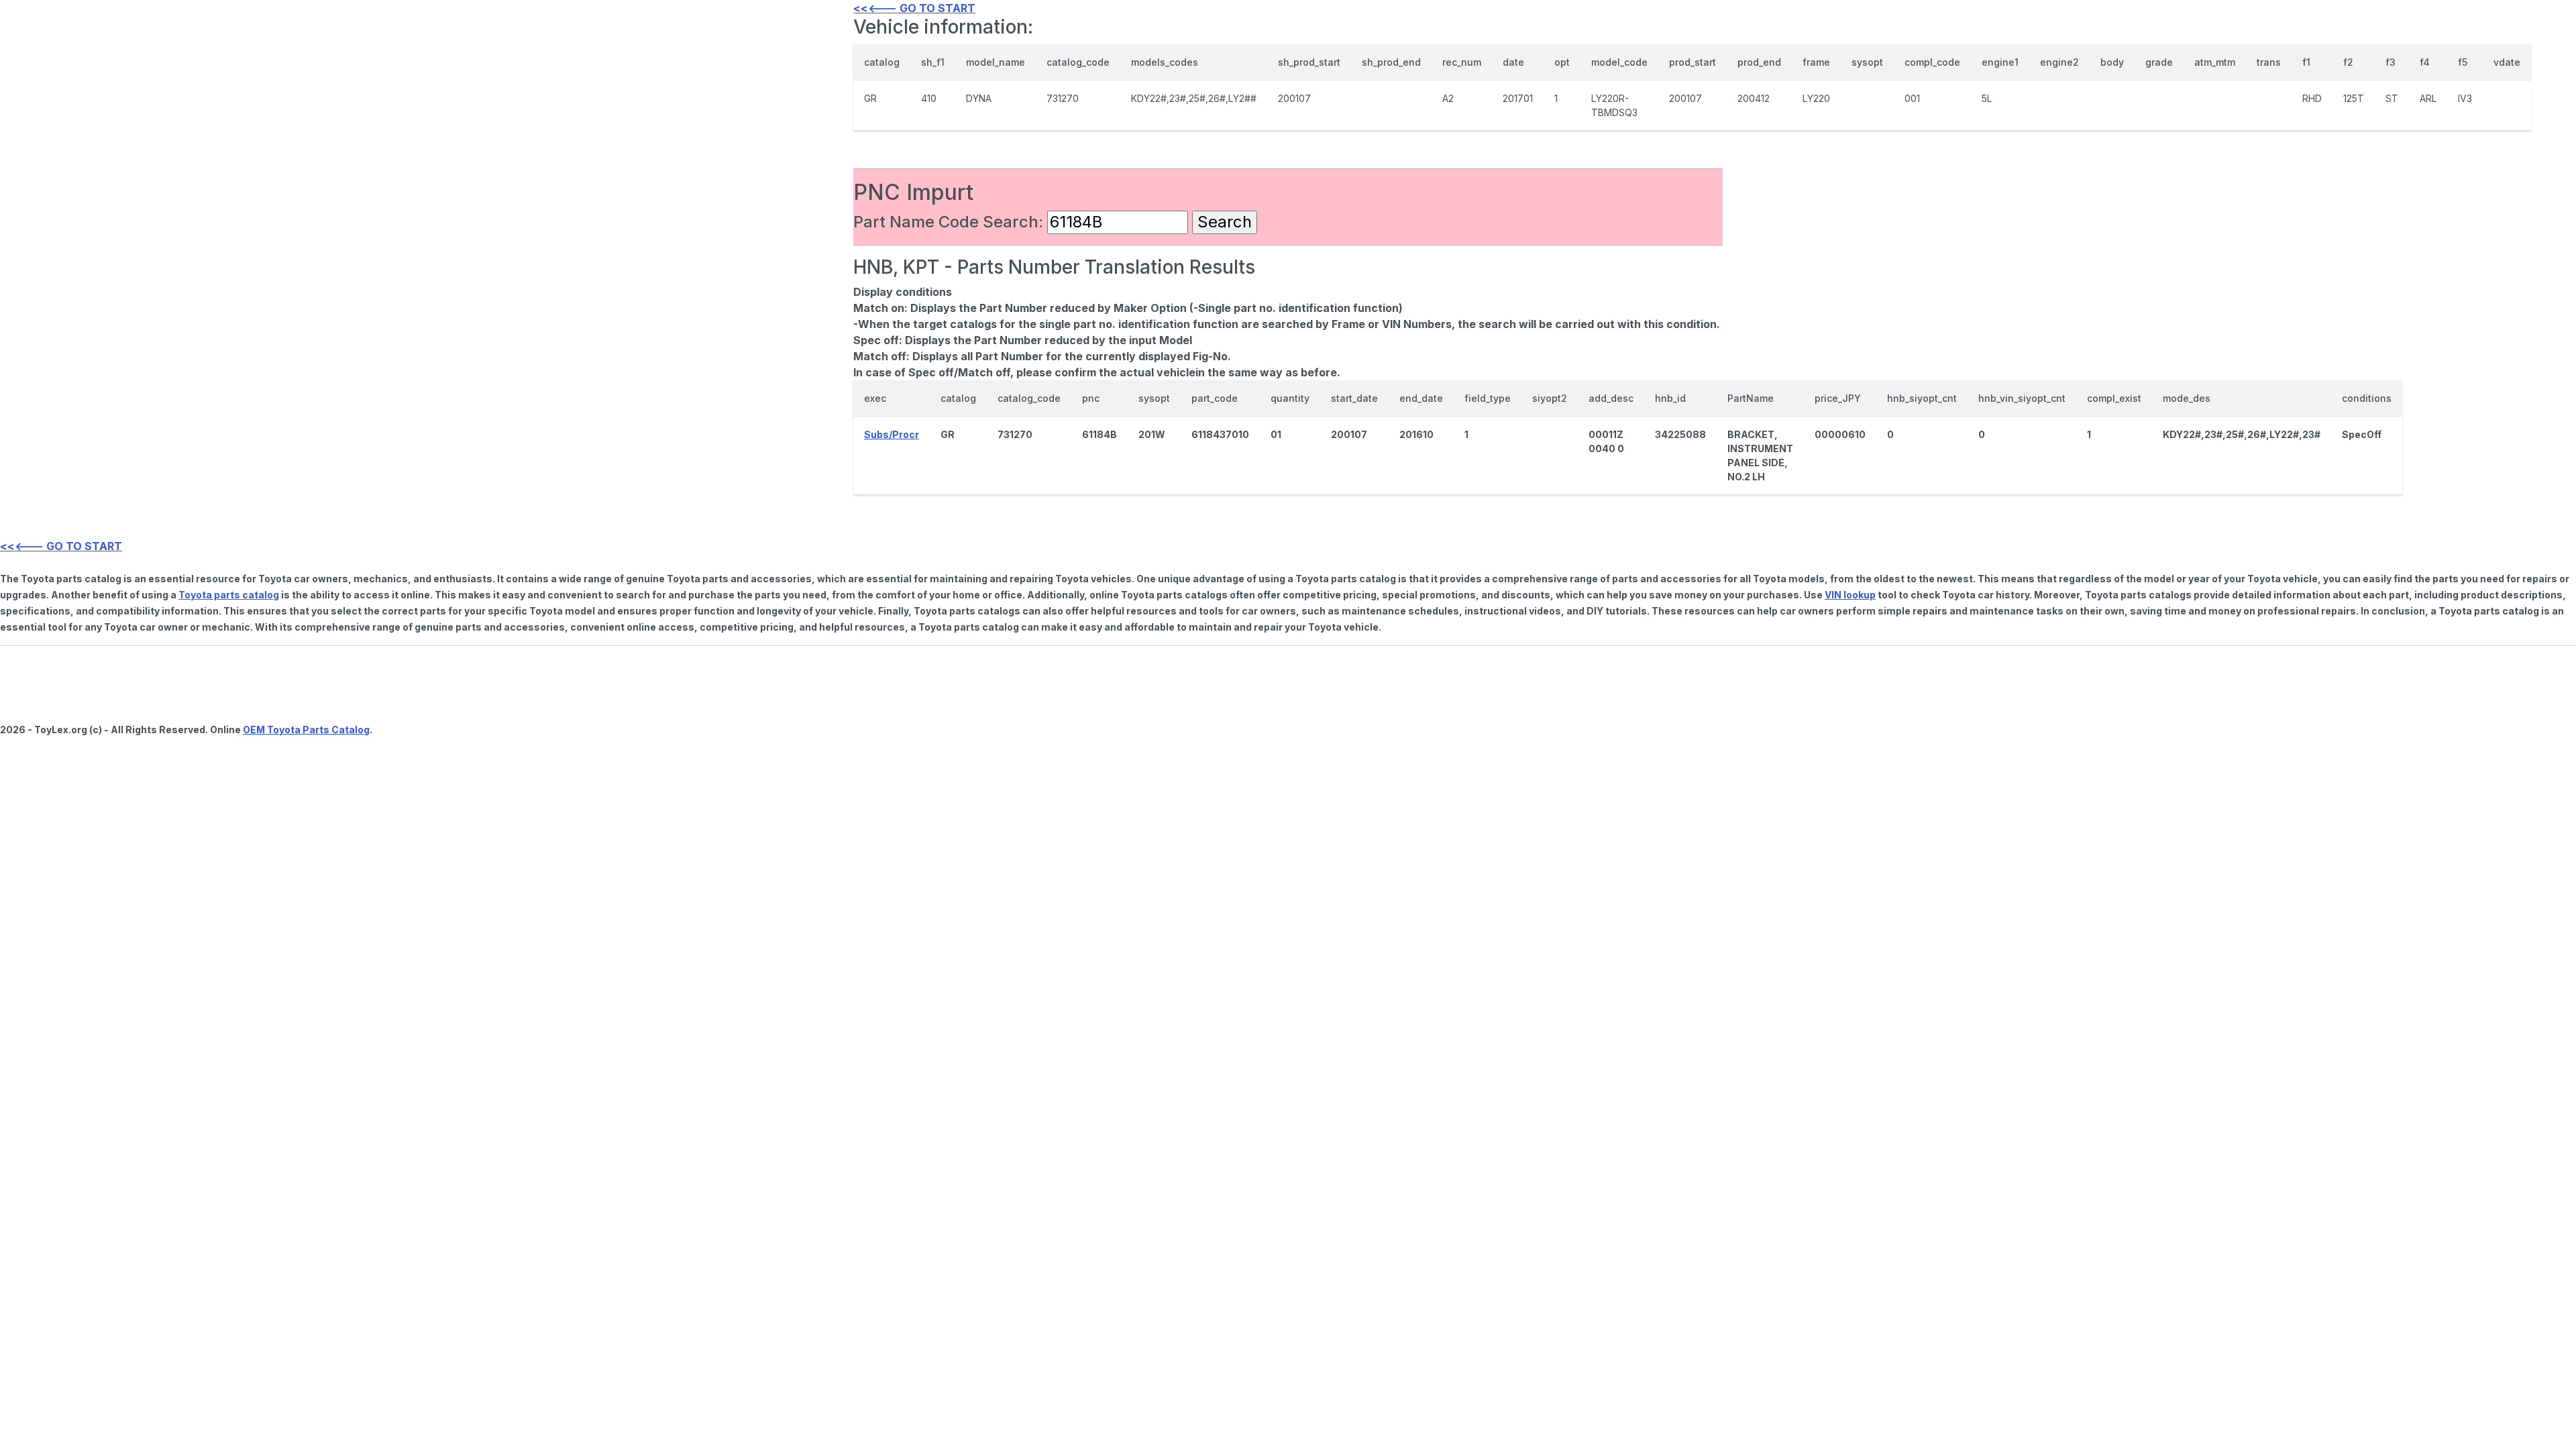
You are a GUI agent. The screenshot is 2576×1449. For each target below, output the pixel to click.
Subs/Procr (892, 434)
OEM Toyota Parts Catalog (306, 730)
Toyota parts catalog (229, 595)
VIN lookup (1850, 595)
